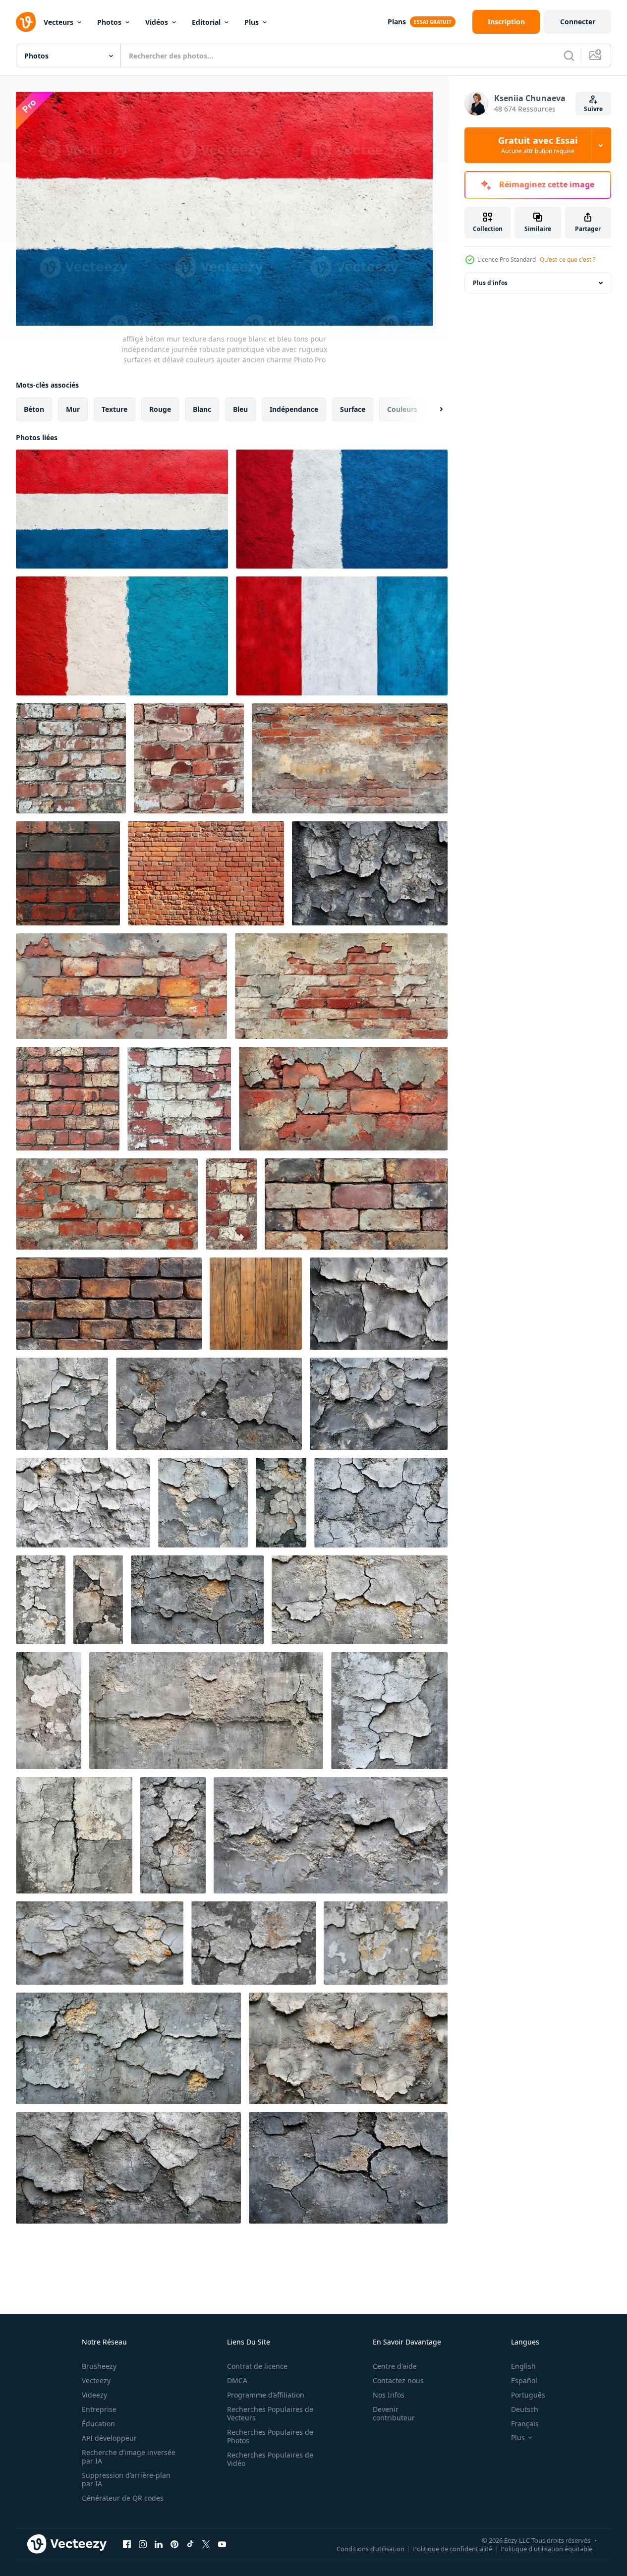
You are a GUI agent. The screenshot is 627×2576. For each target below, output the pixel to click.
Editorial (206, 22)
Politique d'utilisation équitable (546, 2549)
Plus (252, 22)
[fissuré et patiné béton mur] (379, 1304)
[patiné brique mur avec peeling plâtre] (350, 758)
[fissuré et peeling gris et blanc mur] (62, 1404)
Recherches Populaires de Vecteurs (270, 2413)
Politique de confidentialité (453, 2549)
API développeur (109, 2438)
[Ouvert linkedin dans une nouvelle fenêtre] (159, 2544)
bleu (240, 409)
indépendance (294, 409)
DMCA (237, 2380)
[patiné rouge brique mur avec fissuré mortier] (68, 1099)
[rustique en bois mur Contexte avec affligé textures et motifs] (256, 1304)
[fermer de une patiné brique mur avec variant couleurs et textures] (356, 1204)
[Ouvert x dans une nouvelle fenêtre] (206, 2544)
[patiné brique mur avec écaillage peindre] (71, 758)
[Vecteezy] (26, 22)
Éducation (98, 2424)
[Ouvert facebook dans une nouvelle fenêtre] (127, 2544)
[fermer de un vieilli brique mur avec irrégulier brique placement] (109, 1304)
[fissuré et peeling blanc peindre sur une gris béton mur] (389, 1711)
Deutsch (525, 2409)
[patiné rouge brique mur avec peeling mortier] (107, 1204)
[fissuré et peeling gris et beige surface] (348, 2048)
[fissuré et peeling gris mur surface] (203, 1503)
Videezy (94, 2395)
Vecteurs (58, 22)
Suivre (593, 109)
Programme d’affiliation (266, 2395)
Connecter (578, 22)
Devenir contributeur (394, 2413)
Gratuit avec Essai (538, 145)
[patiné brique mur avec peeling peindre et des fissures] (343, 1099)
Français (525, 2424)
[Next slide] (433, 409)
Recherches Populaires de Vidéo (270, 2459)
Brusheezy (99, 2366)
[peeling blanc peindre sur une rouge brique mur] (179, 1099)
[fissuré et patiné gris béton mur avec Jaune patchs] (100, 1943)
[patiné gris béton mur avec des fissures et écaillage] (331, 1835)
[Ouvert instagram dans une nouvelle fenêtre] (143, 2544)
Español (524, 2380)
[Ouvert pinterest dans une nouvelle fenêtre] (174, 2544)
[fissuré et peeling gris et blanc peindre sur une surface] (370, 873)
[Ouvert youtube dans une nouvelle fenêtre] (222, 2544)
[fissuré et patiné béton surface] (98, 1600)
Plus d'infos (490, 283)
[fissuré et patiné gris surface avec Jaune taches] (348, 2168)
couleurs (402, 409)
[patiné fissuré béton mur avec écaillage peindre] (41, 1600)
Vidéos (157, 22)
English (523, 2366)
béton (34, 409)
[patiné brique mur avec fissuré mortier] (189, 758)
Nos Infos (389, 2395)
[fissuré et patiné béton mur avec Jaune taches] (360, 1600)
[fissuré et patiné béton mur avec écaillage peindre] (254, 1943)
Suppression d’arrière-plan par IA (126, 2479)
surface (353, 409)
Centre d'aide (395, 2366)
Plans (397, 22)
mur (73, 409)
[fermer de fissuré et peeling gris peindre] (379, 1404)
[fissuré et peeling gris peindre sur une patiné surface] (209, 1404)
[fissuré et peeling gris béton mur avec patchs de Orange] (281, 1503)
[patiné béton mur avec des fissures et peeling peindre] (386, 1943)
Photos (109, 22)
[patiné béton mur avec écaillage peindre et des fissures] (206, 1711)
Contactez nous (398, 2380)
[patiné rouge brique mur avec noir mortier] (68, 873)
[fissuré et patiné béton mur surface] (381, 1503)
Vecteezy (96, 2380)
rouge (160, 409)
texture (114, 409)
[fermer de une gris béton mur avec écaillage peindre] (49, 1711)
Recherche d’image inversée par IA (129, 2457)
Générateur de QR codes (123, 2498)
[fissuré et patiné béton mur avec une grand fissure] (74, 1835)
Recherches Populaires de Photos (270, 2436)
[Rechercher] (569, 56)
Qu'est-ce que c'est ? (568, 259)
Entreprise (99, 2409)
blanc (202, 409)
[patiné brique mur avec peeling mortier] (121, 986)
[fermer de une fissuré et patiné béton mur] (197, 1600)
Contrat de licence (257, 2366)
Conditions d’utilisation (370, 2549)
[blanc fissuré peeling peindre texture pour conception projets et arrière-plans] (83, 1503)
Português (528, 2395)
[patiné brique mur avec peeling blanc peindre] (231, 1204)
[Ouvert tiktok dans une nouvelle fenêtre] (190, 2544)
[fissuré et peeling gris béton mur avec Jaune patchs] (128, 2048)
